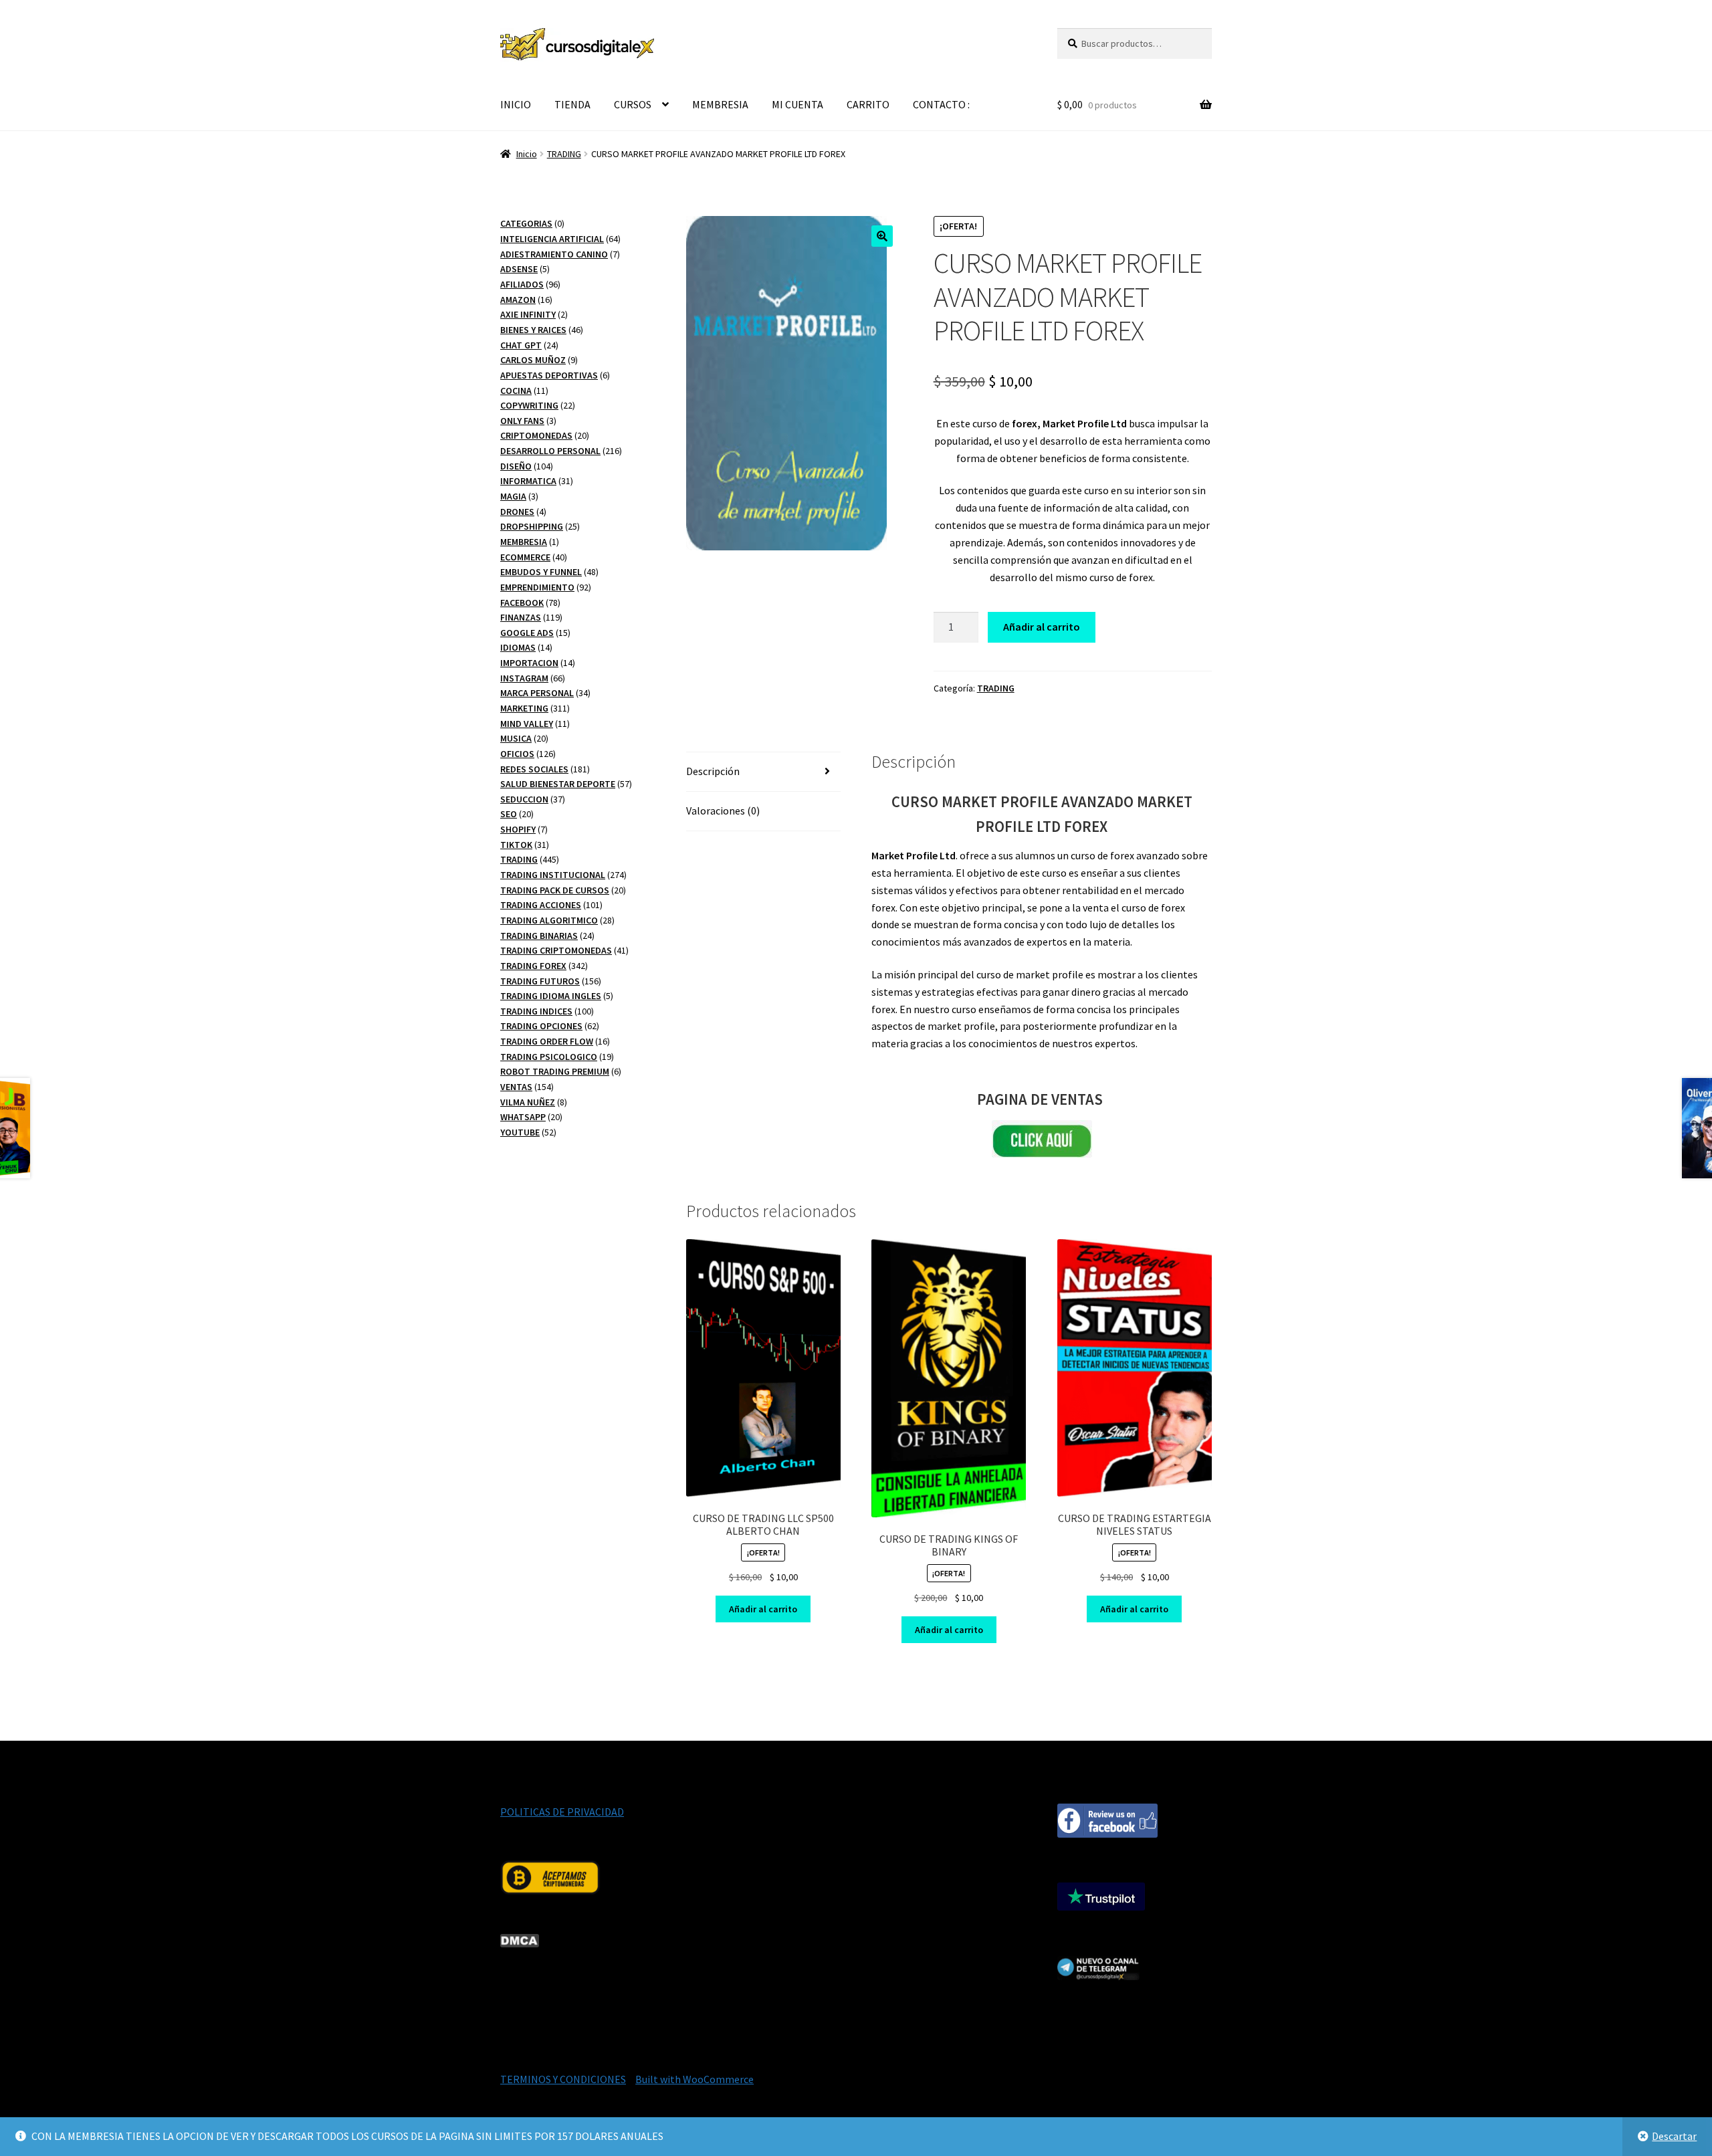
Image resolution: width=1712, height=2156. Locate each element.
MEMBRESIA (720, 104)
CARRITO (868, 104)
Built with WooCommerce (694, 2079)
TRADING (564, 154)
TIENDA (572, 104)
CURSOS (633, 104)
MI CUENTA (797, 104)
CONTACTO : (941, 104)
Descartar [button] (1674, 2136)
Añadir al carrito (1042, 627)
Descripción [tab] (713, 771)
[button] (882, 236)
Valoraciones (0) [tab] (723, 811)
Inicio (527, 154)
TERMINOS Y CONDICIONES (563, 2079)
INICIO (516, 104)
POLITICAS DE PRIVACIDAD (562, 1812)
